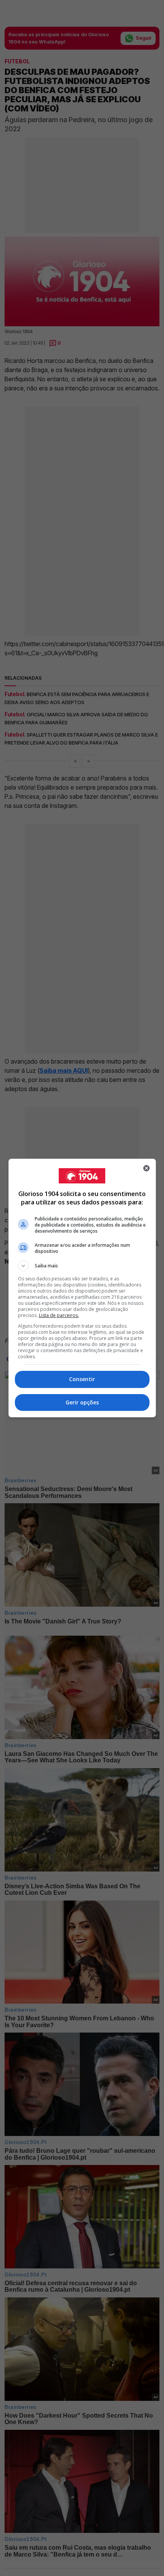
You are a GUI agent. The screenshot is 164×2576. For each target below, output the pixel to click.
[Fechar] (146, 1168)
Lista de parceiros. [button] (59, 1315)
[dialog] (82, 1288)
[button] (82, 1266)
